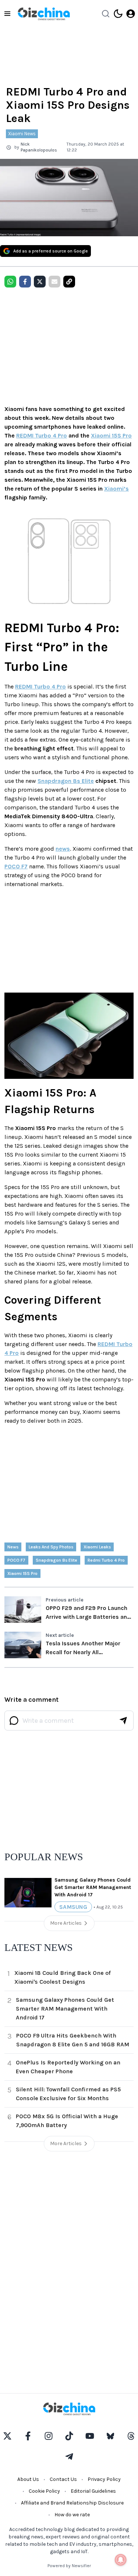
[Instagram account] (49, 2436)
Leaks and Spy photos (51, 1547)
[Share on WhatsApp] (10, 282)
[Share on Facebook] (25, 282)
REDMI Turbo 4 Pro (42, 435)
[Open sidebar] (7, 14)
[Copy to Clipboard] (69, 282)
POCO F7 (16, 866)
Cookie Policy (44, 2491)
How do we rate (72, 2515)
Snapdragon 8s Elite (66, 781)
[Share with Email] (54, 282)
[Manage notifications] (121, 2560)
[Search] (106, 14)
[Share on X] (40, 282)
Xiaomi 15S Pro (111, 435)
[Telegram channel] (69, 2457)
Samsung (73, 1907)
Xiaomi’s (116, 489)
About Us (28, 2479)
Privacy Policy (104, 2479)
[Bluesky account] (110, 2436)
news (63, 849)
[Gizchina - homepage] (44, 14)
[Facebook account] (28, 2436)
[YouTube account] (90, 2436)
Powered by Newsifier (69, 2566)
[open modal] (131, 14)
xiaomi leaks (97, 1547)
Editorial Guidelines (93, 2491)
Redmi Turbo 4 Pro (106, 1560)
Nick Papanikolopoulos (39, 147)
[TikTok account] (69, 2436)
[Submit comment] (123, 1721)
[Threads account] (131, 2436)
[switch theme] (118, 14)
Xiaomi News (22, 134)
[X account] (7, 2436)
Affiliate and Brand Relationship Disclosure (72, 2503)
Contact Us (63, 2479)
